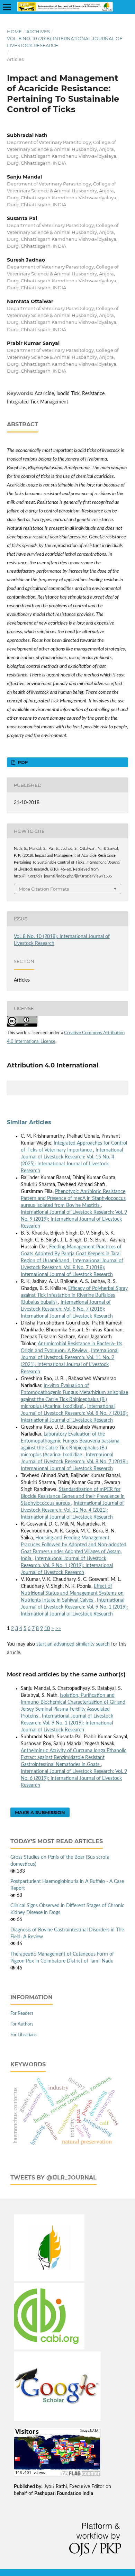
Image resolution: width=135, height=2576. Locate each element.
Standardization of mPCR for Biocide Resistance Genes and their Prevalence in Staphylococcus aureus (73, 1496)
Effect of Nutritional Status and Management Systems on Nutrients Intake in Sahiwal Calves (72, 1593)
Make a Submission (40, 1812)
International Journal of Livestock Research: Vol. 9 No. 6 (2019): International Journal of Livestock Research (74, 1778)
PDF (22, 762)
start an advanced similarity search (73, 1644)
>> (58, 1629)
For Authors (22, 2024)
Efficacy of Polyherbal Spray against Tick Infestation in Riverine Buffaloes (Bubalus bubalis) (74, 1295)
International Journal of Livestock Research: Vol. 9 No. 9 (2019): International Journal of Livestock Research (74, 1219)
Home (14, 31)
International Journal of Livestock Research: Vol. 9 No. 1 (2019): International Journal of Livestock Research (67, 1566)
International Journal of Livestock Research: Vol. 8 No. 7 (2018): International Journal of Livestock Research (72, 1268)
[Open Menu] (7, 7)
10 (47, 1629)
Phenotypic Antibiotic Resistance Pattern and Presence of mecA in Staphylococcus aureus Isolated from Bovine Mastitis (73, 1199)
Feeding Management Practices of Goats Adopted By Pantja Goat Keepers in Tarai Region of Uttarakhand (71, 1254)
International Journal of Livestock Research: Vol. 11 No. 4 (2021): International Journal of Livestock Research (72, 1510)
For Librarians (24, 2035)
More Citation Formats (44, 889)
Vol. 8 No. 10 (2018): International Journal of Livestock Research (65, 42)
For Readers (22, 2014)
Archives (38, 31)
